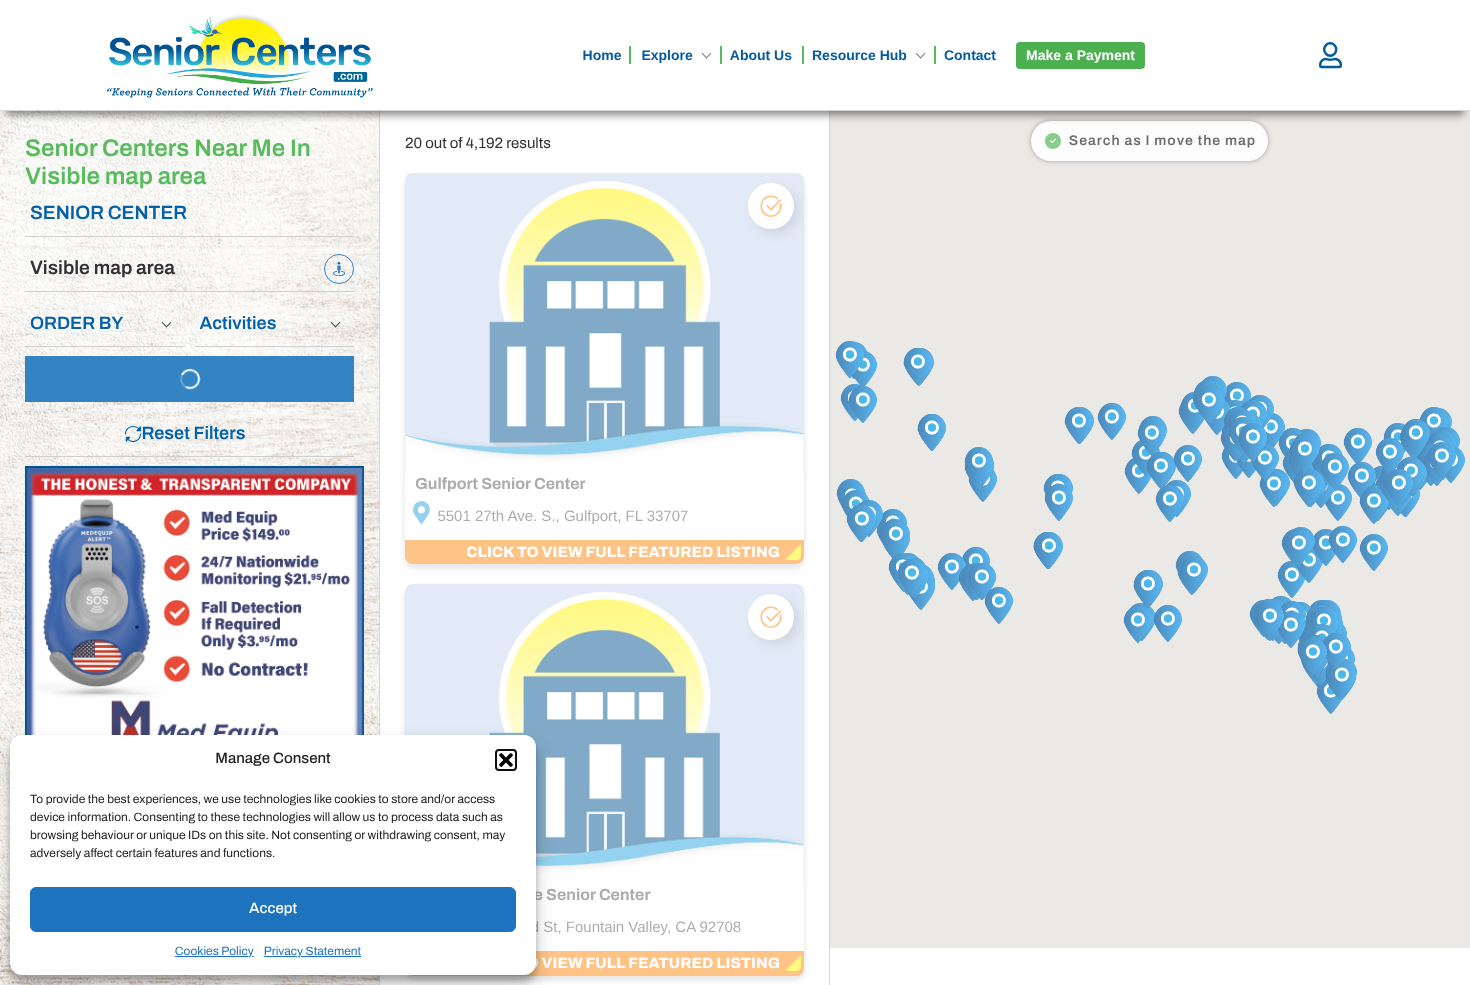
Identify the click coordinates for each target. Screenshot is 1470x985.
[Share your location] (339, 269)
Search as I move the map (1162, 140)
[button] (506, 760)
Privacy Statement (312, 951)
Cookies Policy (214, 951)
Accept (273, 909)
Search (199, 379)
